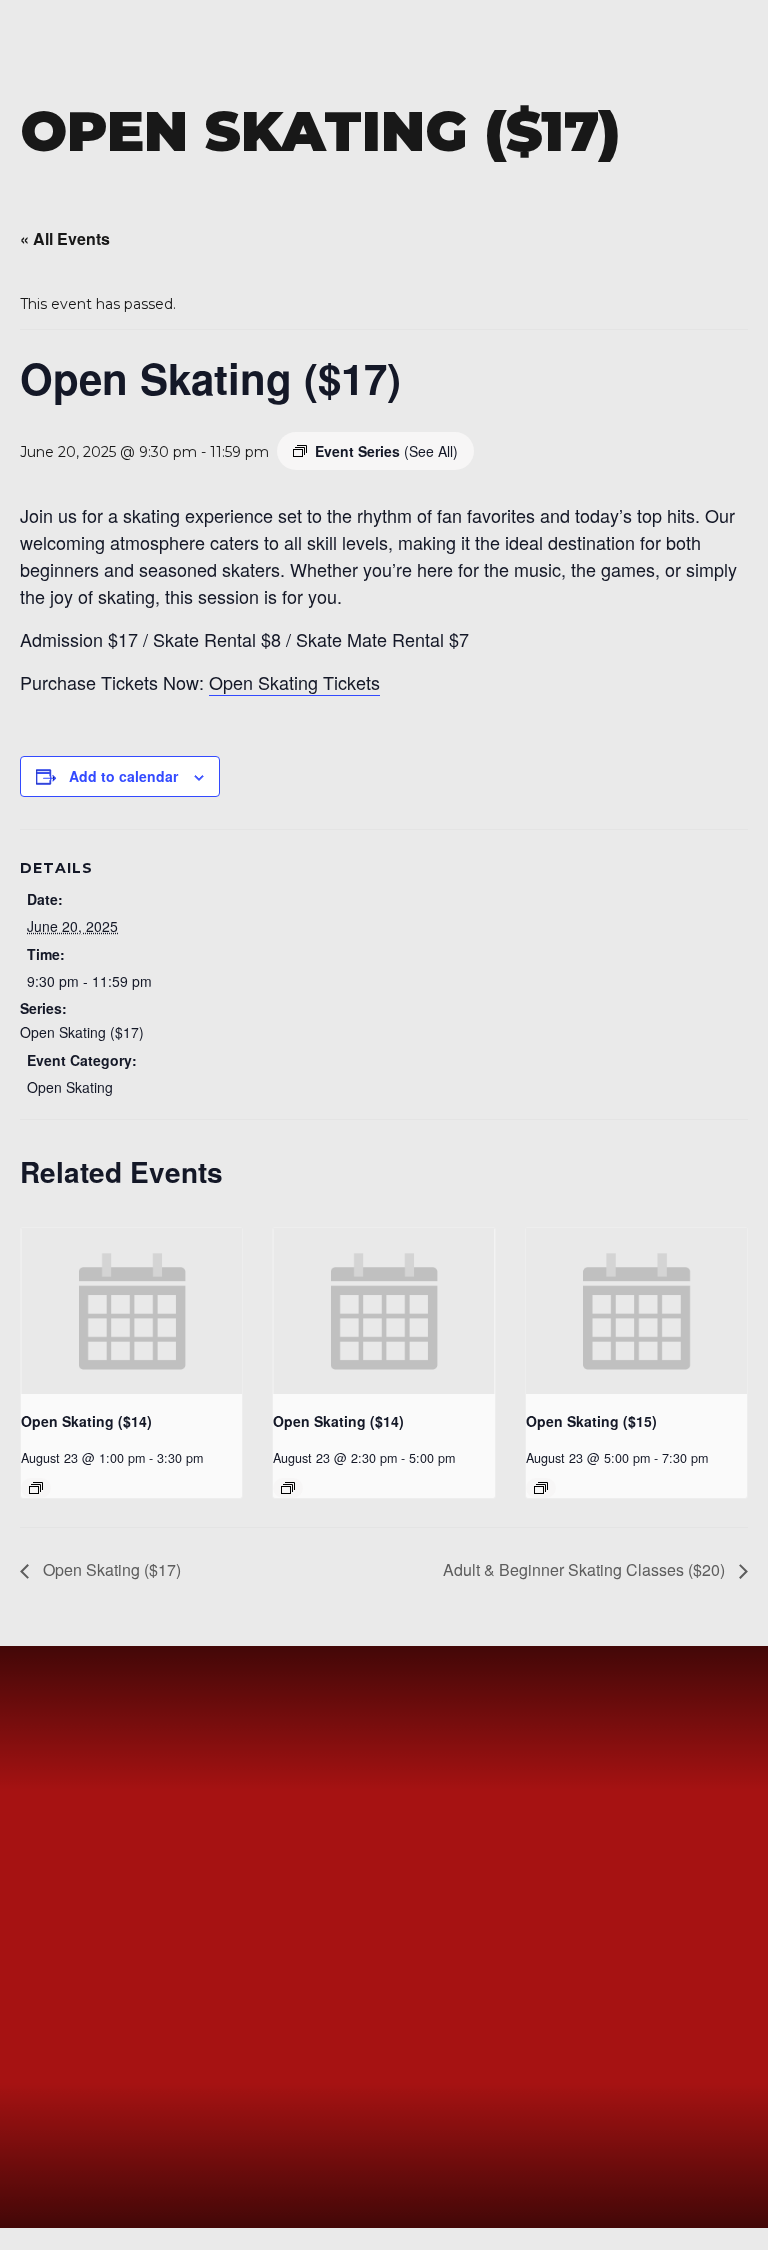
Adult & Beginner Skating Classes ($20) (586, 1569)
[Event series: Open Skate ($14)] (36, 1488)
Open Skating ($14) (86, 1421)
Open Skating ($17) (82, 1032)
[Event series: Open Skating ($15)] (541, 1488)
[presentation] (131, 1311)
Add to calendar (123, 776)
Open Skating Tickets (294, 682)
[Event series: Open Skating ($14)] (288, 1488)
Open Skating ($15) (591, 1421)
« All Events (65, 238)
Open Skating (70, 1087)
